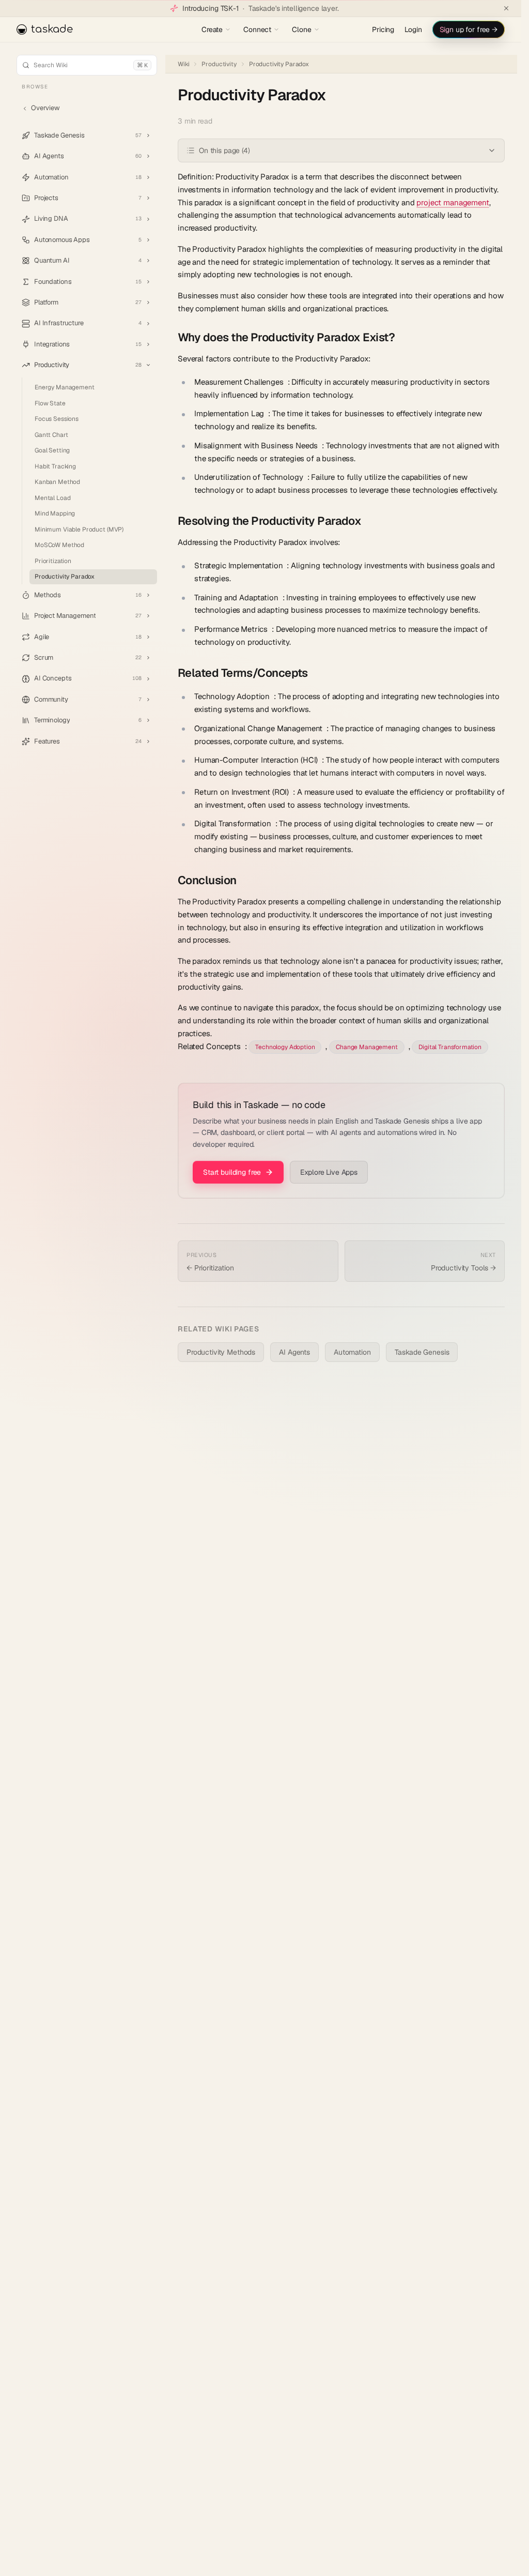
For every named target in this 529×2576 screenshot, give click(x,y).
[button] (87, 135)
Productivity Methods (221, 1352)
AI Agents (294, 1352)
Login (413, 29)
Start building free (232, 1172)
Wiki (183, 64)
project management (453, 202)
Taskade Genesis (422, 1352)
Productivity (219, 64)
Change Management (367, 1047)
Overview (45, 108)
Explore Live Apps (329, 1172)
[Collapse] (148, 365)
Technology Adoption (285, 1047)
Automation (352, 1352)
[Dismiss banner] (506, 8)
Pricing (383, 29)
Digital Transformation (450, 1047)
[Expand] (148, 135)
